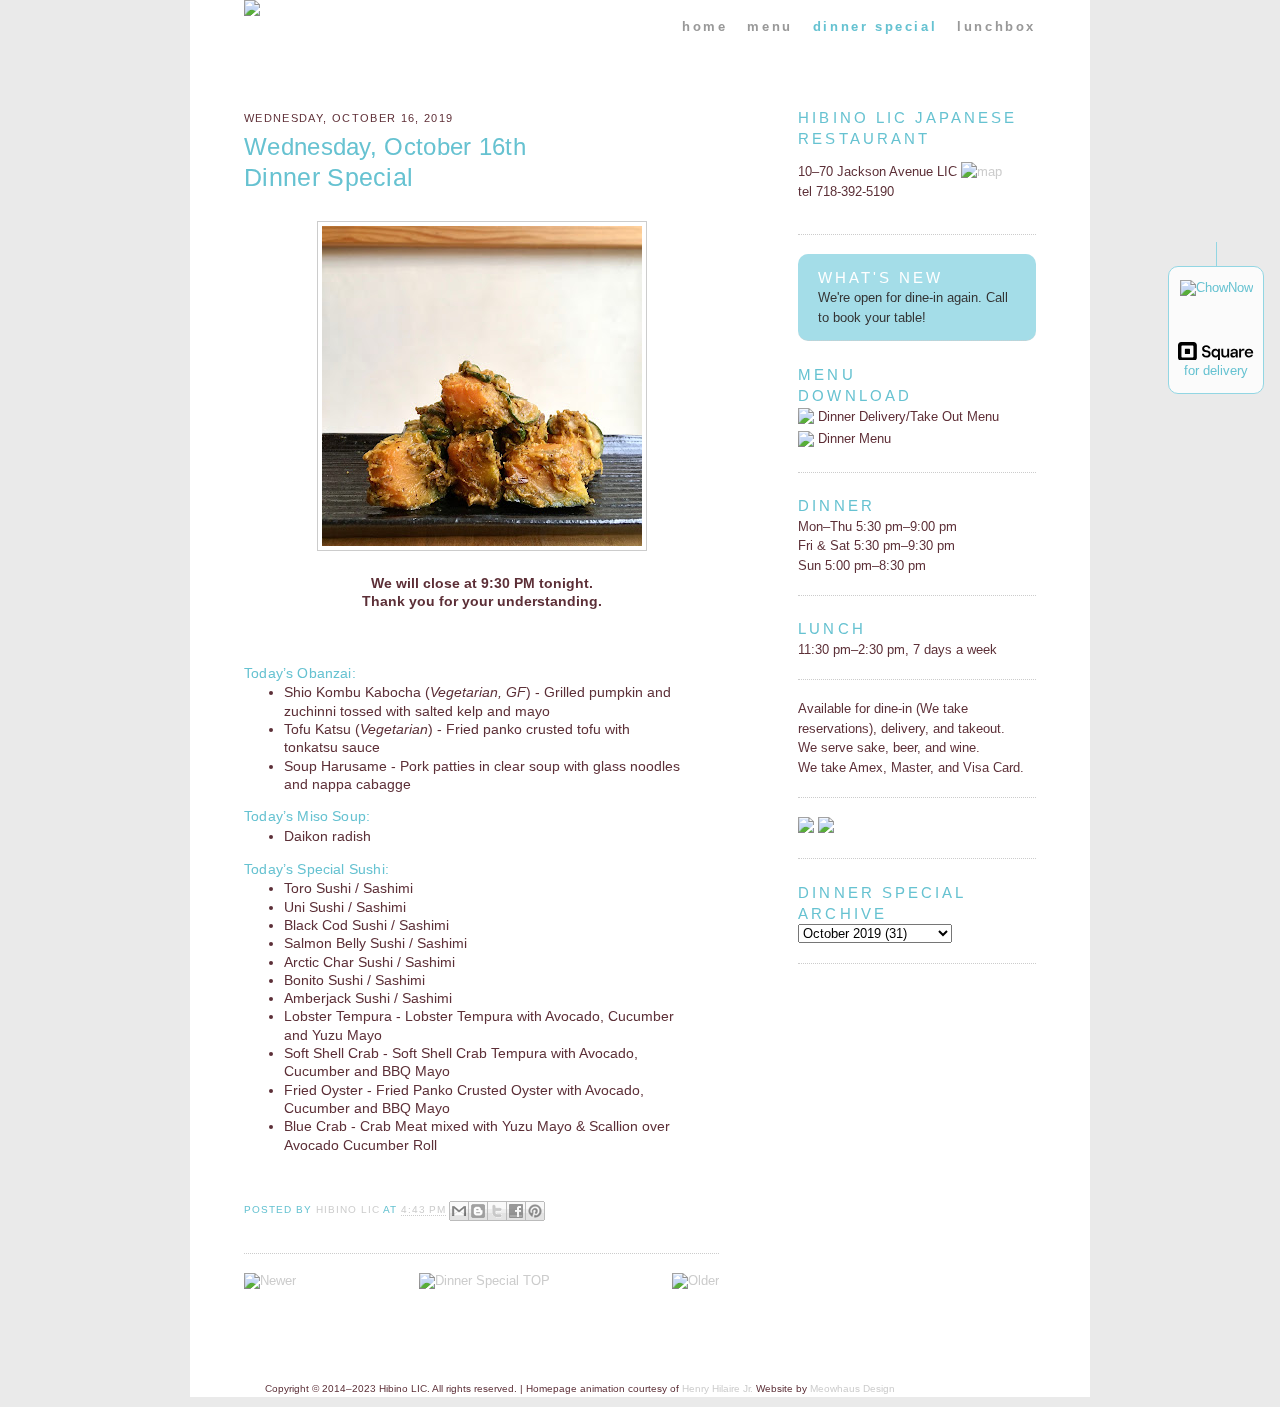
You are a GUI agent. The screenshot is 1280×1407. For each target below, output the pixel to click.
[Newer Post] (270, 1280)
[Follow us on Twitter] (826, 828)
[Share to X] (497, 1211)
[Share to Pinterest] (535, 1211)
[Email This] (459, 1211)
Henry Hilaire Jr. (717, 1388)
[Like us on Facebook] (806, 828)
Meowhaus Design (852, 1388)
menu (769, 26)
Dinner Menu (852, 438)
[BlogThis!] (478, 1211)
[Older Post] (695, 1280)
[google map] (981, 171)
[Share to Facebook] (516, 1211)
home (704, 26)
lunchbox (996, 26)
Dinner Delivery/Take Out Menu (906, 416)
